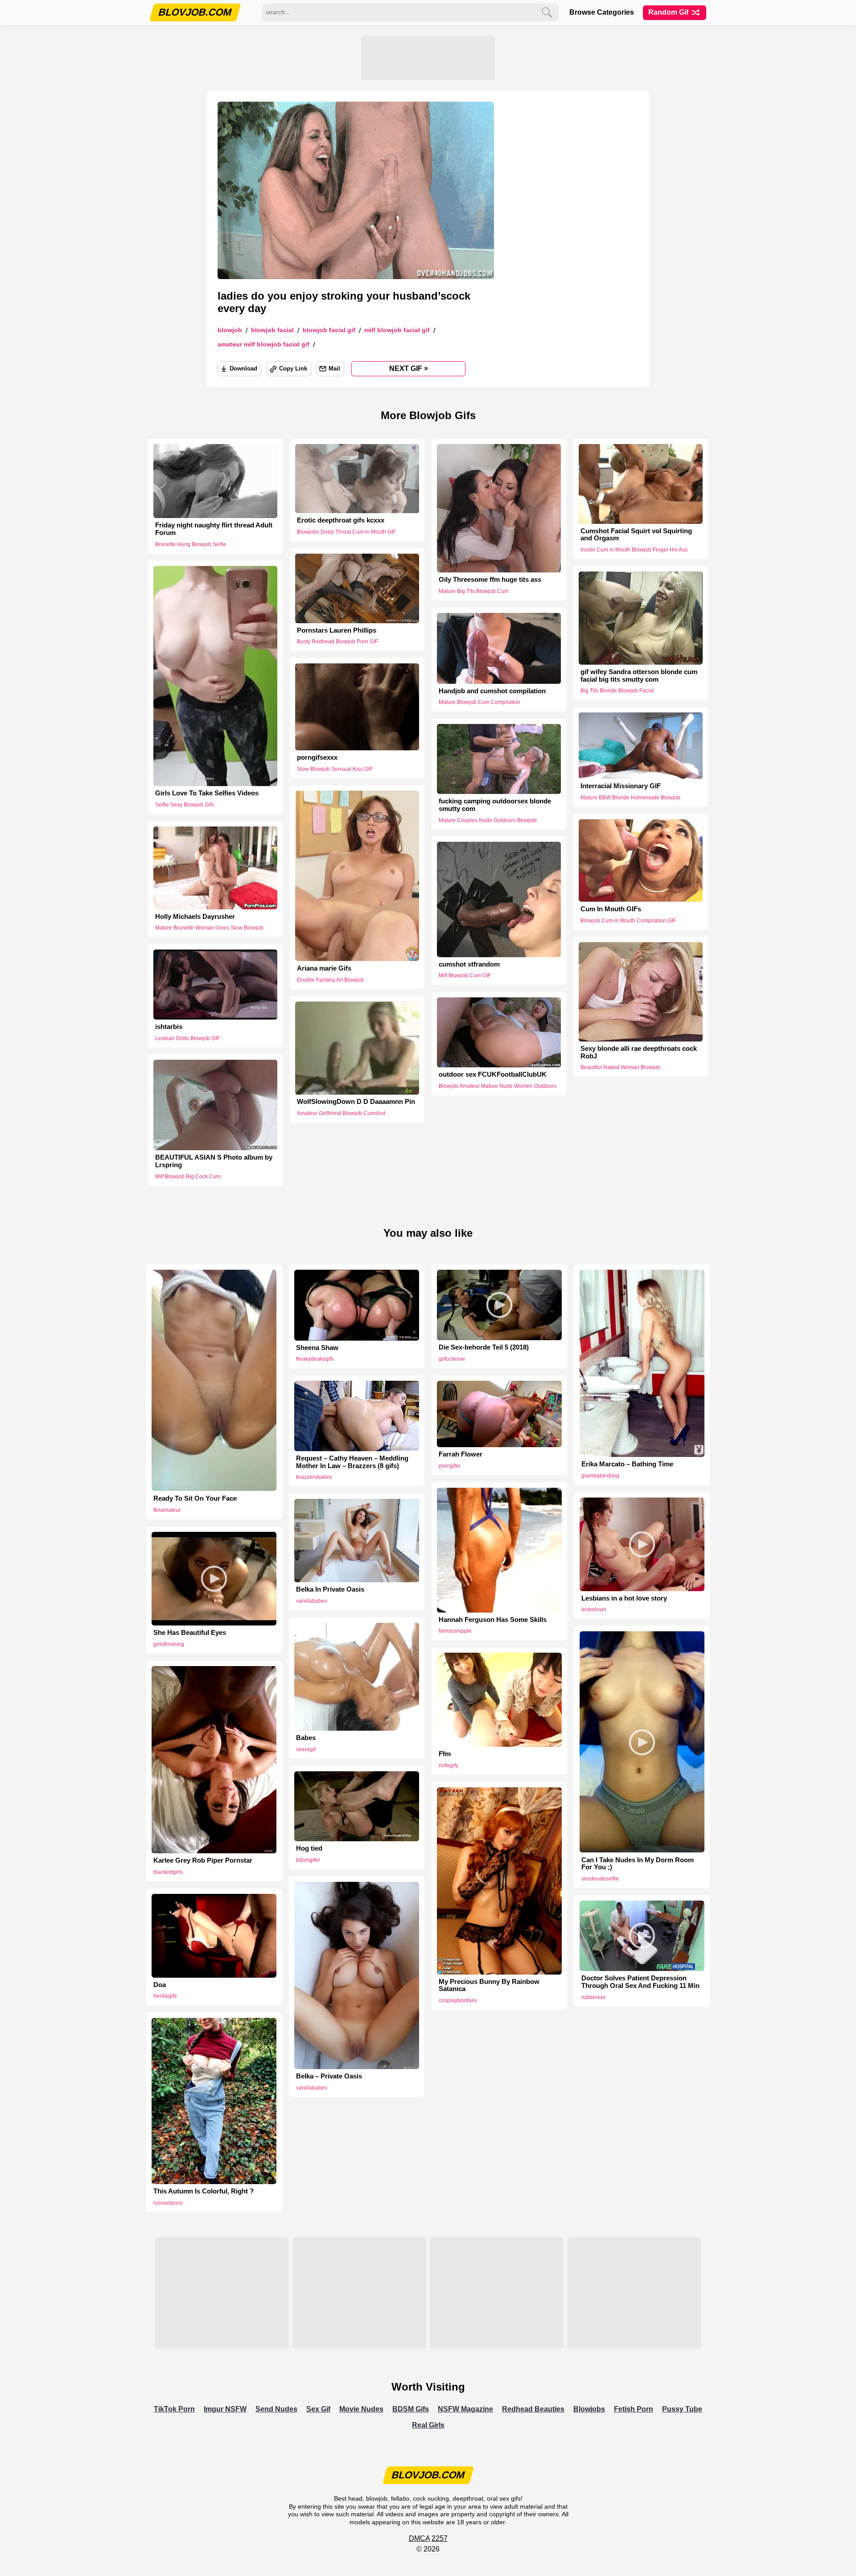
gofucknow (452, 1359)
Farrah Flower (461, 1454)
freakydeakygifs (315, 1359)
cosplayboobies (458, 2000)
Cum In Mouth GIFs (611, 909)
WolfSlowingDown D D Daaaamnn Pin (356, 1102)
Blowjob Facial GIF (329, 330)
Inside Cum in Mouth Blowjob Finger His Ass (634, 550)
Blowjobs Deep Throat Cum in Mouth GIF (346, 532)
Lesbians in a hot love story (624, 1598)
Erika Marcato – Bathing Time (627, 1464)
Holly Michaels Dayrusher (195, 916)
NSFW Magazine (465, 2409)
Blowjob (230, 330)
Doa (160, 1985)
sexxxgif (306, 1749)
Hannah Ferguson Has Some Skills (493, 1620)
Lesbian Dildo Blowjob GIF (187, 1038)
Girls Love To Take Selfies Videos (207, 793)
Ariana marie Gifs (324, 968)
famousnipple (455, 1631)
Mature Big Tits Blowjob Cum (474, 591)
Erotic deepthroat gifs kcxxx (341, 520)
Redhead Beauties (533, 2409)
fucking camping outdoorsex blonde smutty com (495, 805)
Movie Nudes (361, 2409)
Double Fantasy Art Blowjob (330, 980)
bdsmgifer (308, 1860)
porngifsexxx (317, 757)
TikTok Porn (174, 2409)
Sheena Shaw (317, 1348)
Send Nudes (276, 2409)
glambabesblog (600, 1476)
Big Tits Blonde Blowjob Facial (617, 691)
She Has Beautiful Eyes (190, 1633)
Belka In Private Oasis (330, 1589)
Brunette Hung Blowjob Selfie (191, 544)
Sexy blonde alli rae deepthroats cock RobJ (639, 1052)
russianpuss (168, 2203)
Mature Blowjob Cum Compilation (479, 702)
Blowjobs (589, 2409)
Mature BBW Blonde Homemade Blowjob (630, 798)
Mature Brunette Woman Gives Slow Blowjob (209, 928)
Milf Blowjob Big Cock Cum (188, 1177)
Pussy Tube (682, 2409)
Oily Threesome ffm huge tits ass (490, 580)
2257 (440, 2538)
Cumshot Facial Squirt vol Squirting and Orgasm (636, 535)
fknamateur (167, 1510)
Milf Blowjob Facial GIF (397, 330)
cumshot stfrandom (469, 964)
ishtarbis (169, 1027)
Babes (306, 1738)
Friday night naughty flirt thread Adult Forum (214, 529)
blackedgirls (168, 1872)
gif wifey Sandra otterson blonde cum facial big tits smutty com (639, 676)
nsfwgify (449, 1765)
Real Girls (428, 2425)
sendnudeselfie (600, 1879)
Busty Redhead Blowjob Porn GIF (337, 642)
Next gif (409, 368)
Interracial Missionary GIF (621, 786)
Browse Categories (602, 12)
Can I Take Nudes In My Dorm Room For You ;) (638, 1864)
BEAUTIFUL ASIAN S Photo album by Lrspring (214, 1161)
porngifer (450, 1466)
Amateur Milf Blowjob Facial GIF (263, 344)
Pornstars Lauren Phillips (337, 630)
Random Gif (669, 12)
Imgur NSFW (225, 2409)
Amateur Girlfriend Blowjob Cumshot (341, 1113)
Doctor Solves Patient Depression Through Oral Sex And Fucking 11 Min (640, 1982)
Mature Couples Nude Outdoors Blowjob (488, 820)
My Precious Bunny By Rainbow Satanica (489, 1985)
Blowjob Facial (272, 330)
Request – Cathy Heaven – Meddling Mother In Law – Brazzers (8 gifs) (352, 1462)
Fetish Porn (634, 2409)
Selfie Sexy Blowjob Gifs (185, 805)
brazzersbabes (314, 1477)
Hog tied (309, 1848)
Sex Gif (318, 2409)
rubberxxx (593, 1997)
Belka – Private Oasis (329, 2076)
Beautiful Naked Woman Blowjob (620, 1068)
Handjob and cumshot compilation (492, 691)
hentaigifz (165, 1996)
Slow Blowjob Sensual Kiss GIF (335, 769)
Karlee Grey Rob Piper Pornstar (203, 1860)
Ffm (445, 1754)
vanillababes (312, 1601)
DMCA (419, 2538)
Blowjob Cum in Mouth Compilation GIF (628, 921)
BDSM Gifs (411, 2409)
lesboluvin (594, 1609)
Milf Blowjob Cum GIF (465, 975)
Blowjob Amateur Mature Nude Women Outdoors (498, 1086)
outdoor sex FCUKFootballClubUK (493, 1074)
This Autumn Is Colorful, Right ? (204, 2191)
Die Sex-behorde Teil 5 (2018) (484, 1347)
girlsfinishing (169, 1644)
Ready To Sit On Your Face (195, 1498)
